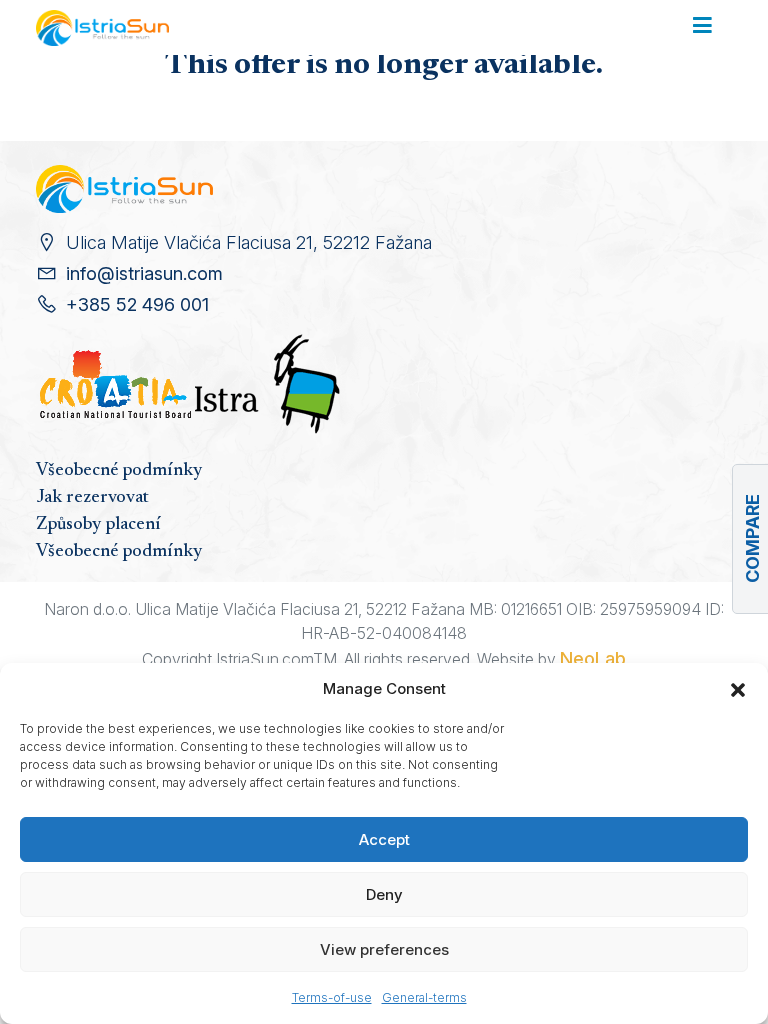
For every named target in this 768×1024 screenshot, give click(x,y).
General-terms (424, 997)
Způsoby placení (98, 525)
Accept (384, 839)
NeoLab (593, 658)
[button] (738, 689)
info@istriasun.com (144, 273)
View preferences (384, 949)
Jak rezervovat (92, 498)
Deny (384, 894)
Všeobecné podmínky (119, 471)
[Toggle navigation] (702, 27)
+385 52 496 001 (137, 304)
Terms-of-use (332, 997)
